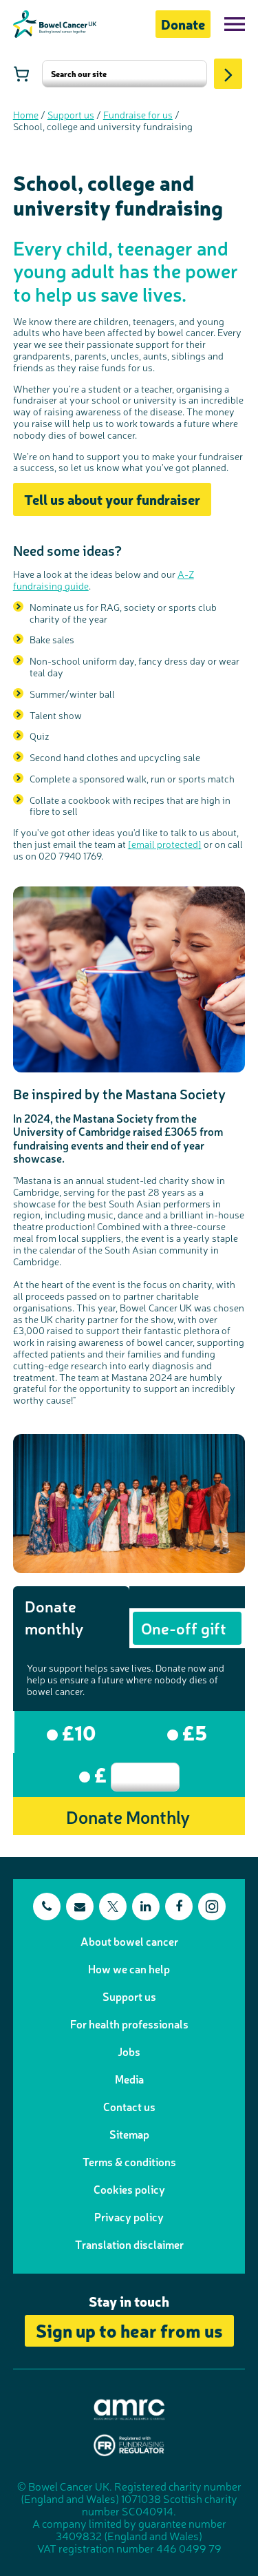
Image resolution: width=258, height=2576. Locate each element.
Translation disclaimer (129, 2244)
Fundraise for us (138, 114)
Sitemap (129, 2134)
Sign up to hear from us (129, 2330)
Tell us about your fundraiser (112, 499)
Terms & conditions (129, 2161)
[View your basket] (21, 74)
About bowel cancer (129, 1941)
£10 (77, 1732)
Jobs (129, 2051)
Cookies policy (129, 2189)
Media (129, 2079)
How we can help (129, 1969)
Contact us (129, 2106)
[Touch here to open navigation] (235, 24)
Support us (71, 114)
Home (26, 114)
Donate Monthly (128, 1816)
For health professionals (129, 2024)
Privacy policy (129, 2216)
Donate (183, 24)
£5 (193, 1732)
